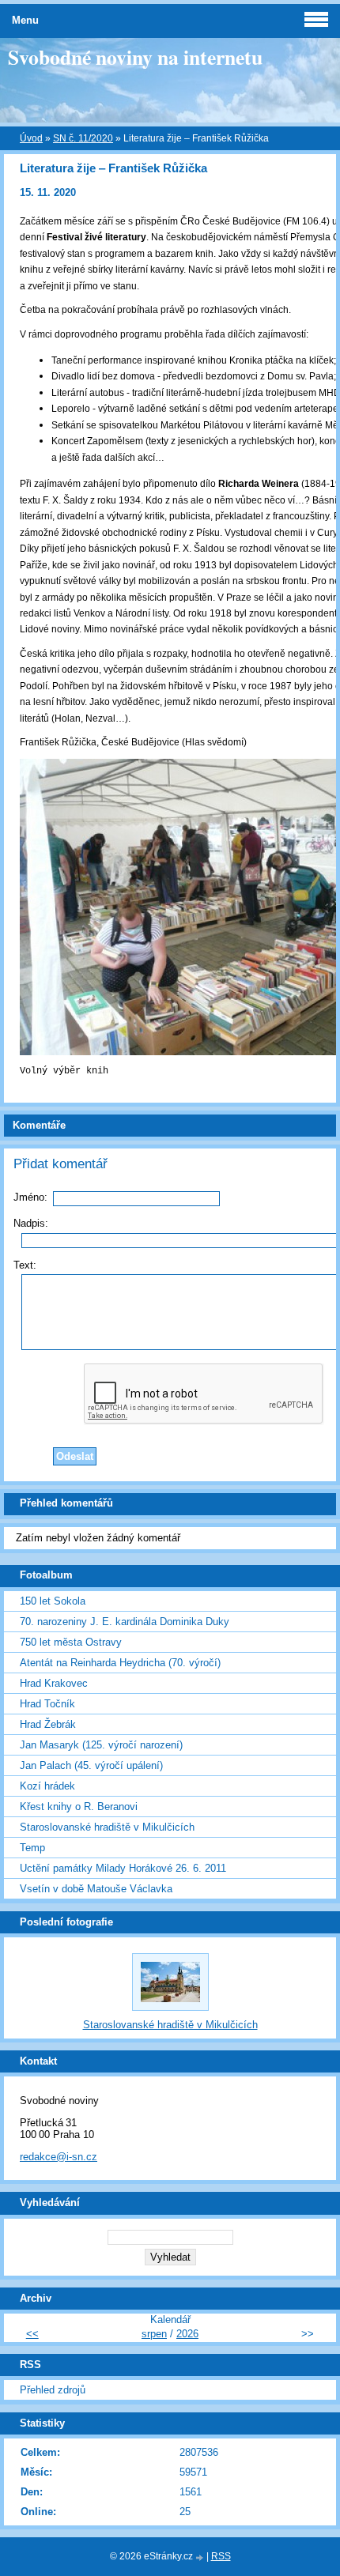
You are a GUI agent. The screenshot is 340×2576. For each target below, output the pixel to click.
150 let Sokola (53, 1601)
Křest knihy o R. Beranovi (79, 1807)
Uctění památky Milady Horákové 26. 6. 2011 (123, 1868)
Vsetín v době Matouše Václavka (96, 1889)
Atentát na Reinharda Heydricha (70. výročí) (120, 1663)
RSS (221, 2556)
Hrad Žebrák (48, 1724)
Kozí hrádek (47, 1786)
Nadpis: (31, 1223)
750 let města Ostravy (71, 1642)
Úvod (31, 138)
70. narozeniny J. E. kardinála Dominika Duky (125, 1622)
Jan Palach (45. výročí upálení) (91, 1765)
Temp (32, 1848)
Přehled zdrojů (53, 2390)
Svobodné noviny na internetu (135, 57)
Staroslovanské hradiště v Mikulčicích (107, 1827)
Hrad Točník (47, 1704)
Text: (25, 1265)
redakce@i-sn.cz (59, 2157)
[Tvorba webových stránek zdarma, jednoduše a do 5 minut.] (201, 2557)
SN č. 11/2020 (83, 138)
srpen (154, 2334)
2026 (187, 2334)
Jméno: (30, 1197)
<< (32, 2334)
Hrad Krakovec (54, 1683)
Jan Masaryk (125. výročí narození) (101, 1745)
